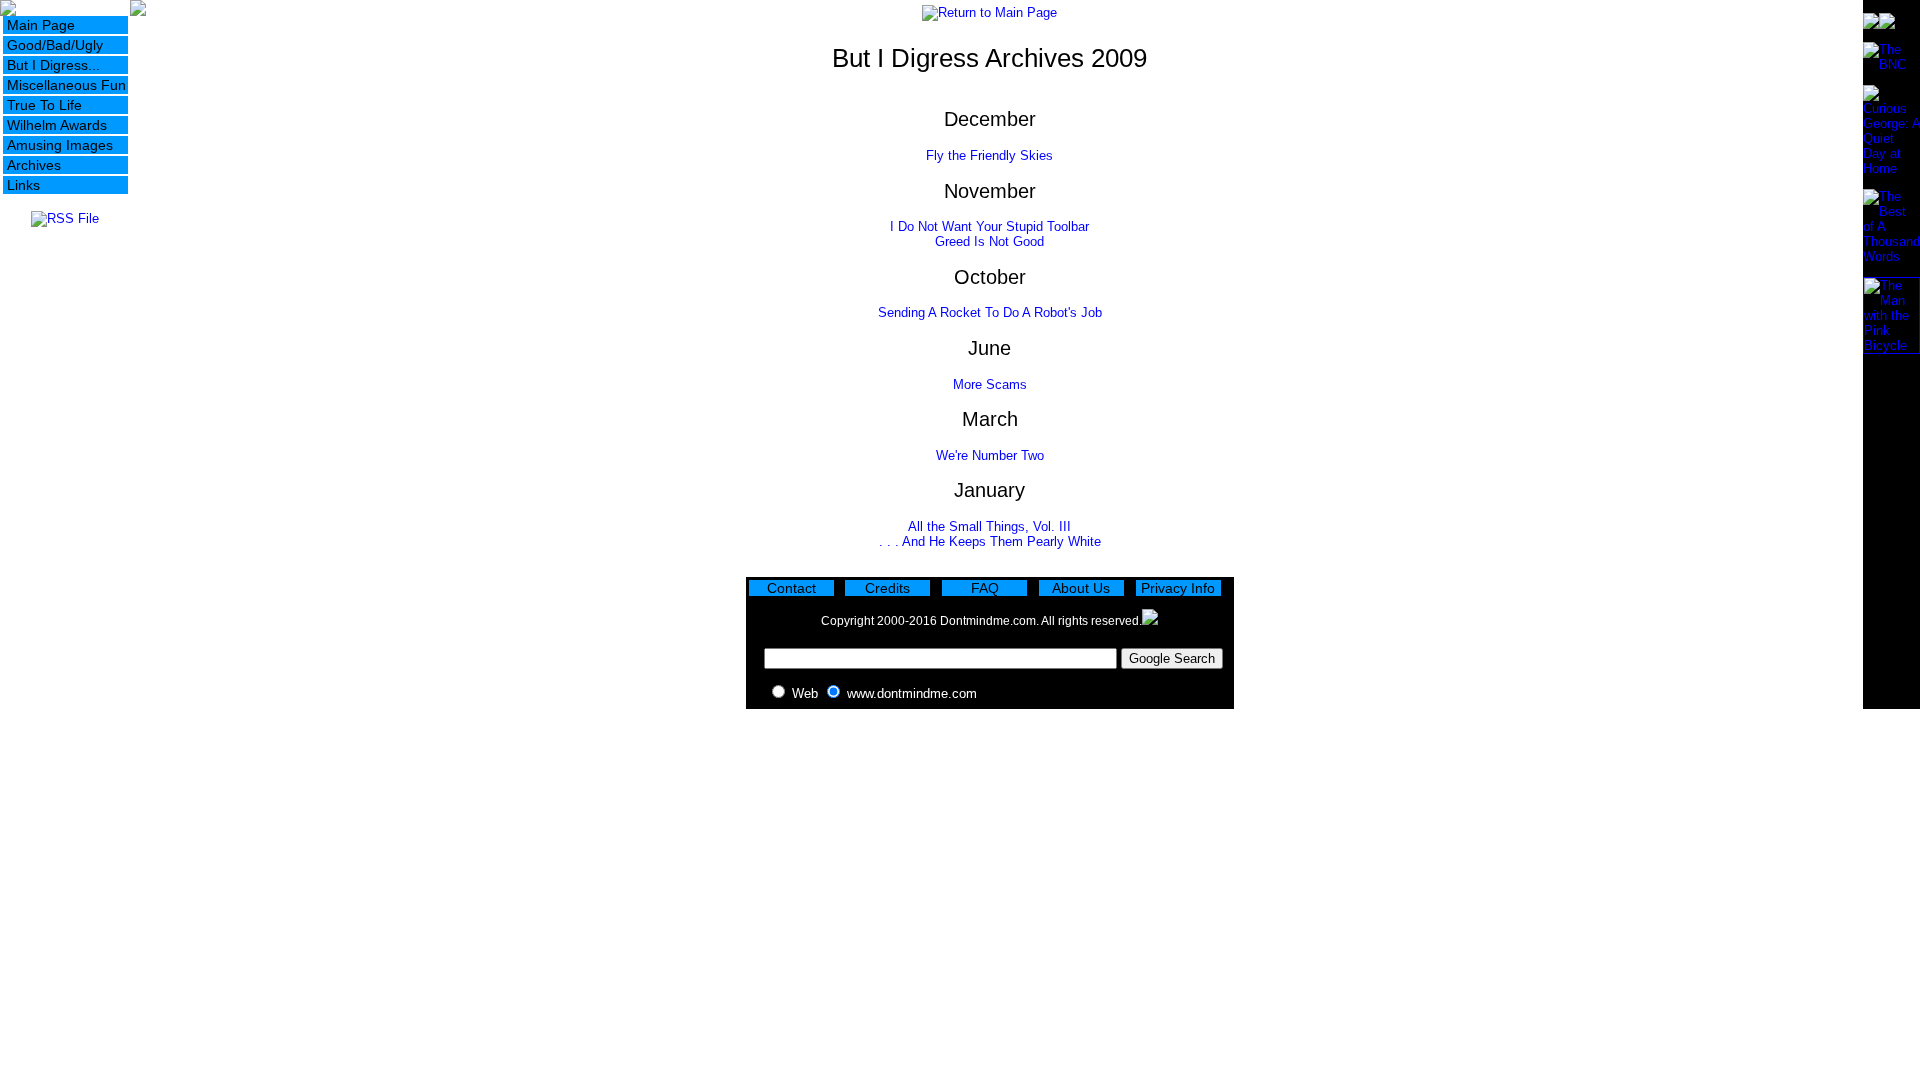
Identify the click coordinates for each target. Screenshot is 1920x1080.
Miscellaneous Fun (66, 85)
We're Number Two (990, 455)
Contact (791, 588)
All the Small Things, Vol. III (989, 526)
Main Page (41, 25)
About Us (1081, 588)
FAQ (985, 588)
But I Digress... (53, 65)
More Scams (990, 384)
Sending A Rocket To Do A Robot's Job (990, 312)
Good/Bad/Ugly (55, 45)
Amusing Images (60, 145)
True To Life (44, 105)
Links (23, 185)
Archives (34, 165)
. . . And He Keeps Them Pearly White (990, 541)
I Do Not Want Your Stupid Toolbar (989, 226)
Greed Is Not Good (989, 241)
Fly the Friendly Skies (989, 155)
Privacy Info (1178, 588)
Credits (887, 588)
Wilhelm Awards (57, 125)
